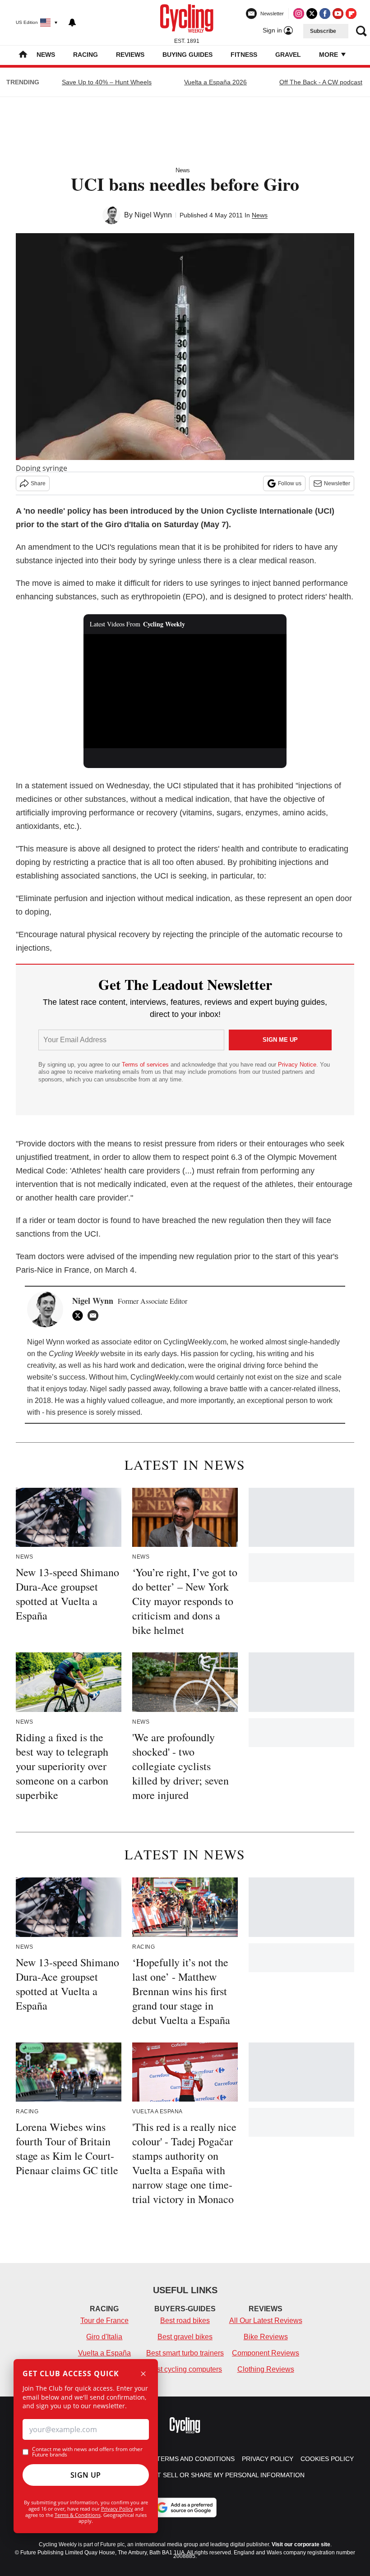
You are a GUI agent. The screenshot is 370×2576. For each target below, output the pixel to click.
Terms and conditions (196, 2459)
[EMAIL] (95, 1316)
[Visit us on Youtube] (338, 14)
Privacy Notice (297, 1065)
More (329, 55)
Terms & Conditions (78, 2515)
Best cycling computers (185, 2369)
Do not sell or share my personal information (220, 2475)
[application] (185, 691)
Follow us (290, 483)
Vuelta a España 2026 (215, 82)
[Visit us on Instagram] (299, 14)
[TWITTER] (80, 1316)
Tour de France (104, 2321)
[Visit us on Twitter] (312, 14)
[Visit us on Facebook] (325, 14)
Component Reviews (266, 2353)
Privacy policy (268, 2459)
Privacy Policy (117, 2509)
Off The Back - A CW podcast (321, 82)
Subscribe (323, 31)
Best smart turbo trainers (185, 2353)
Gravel (288, 55)
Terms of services (146, 1065)
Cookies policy (327, 2459)
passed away (149, 1389)
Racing (86, 55)
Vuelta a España (104, 2353)
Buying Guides (187, 55)
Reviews (130, 55)
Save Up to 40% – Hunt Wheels (107, 82)
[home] (23, 55)
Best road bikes (185, 2321)
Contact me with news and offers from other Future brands (87, 2452)
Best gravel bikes (185, 2337)
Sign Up (86, 2475)
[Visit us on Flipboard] (351, 14)
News (46, 55)
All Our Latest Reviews (266, 2321)
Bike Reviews (266, 2337)
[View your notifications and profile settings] (72, 23)
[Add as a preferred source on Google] (185, 2507)
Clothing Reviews (266, 2369)
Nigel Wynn (153, 215)
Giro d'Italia (104, 2337)
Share (38, 483)
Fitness (244, 55)
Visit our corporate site (301, 2544)
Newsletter (337, 483)
